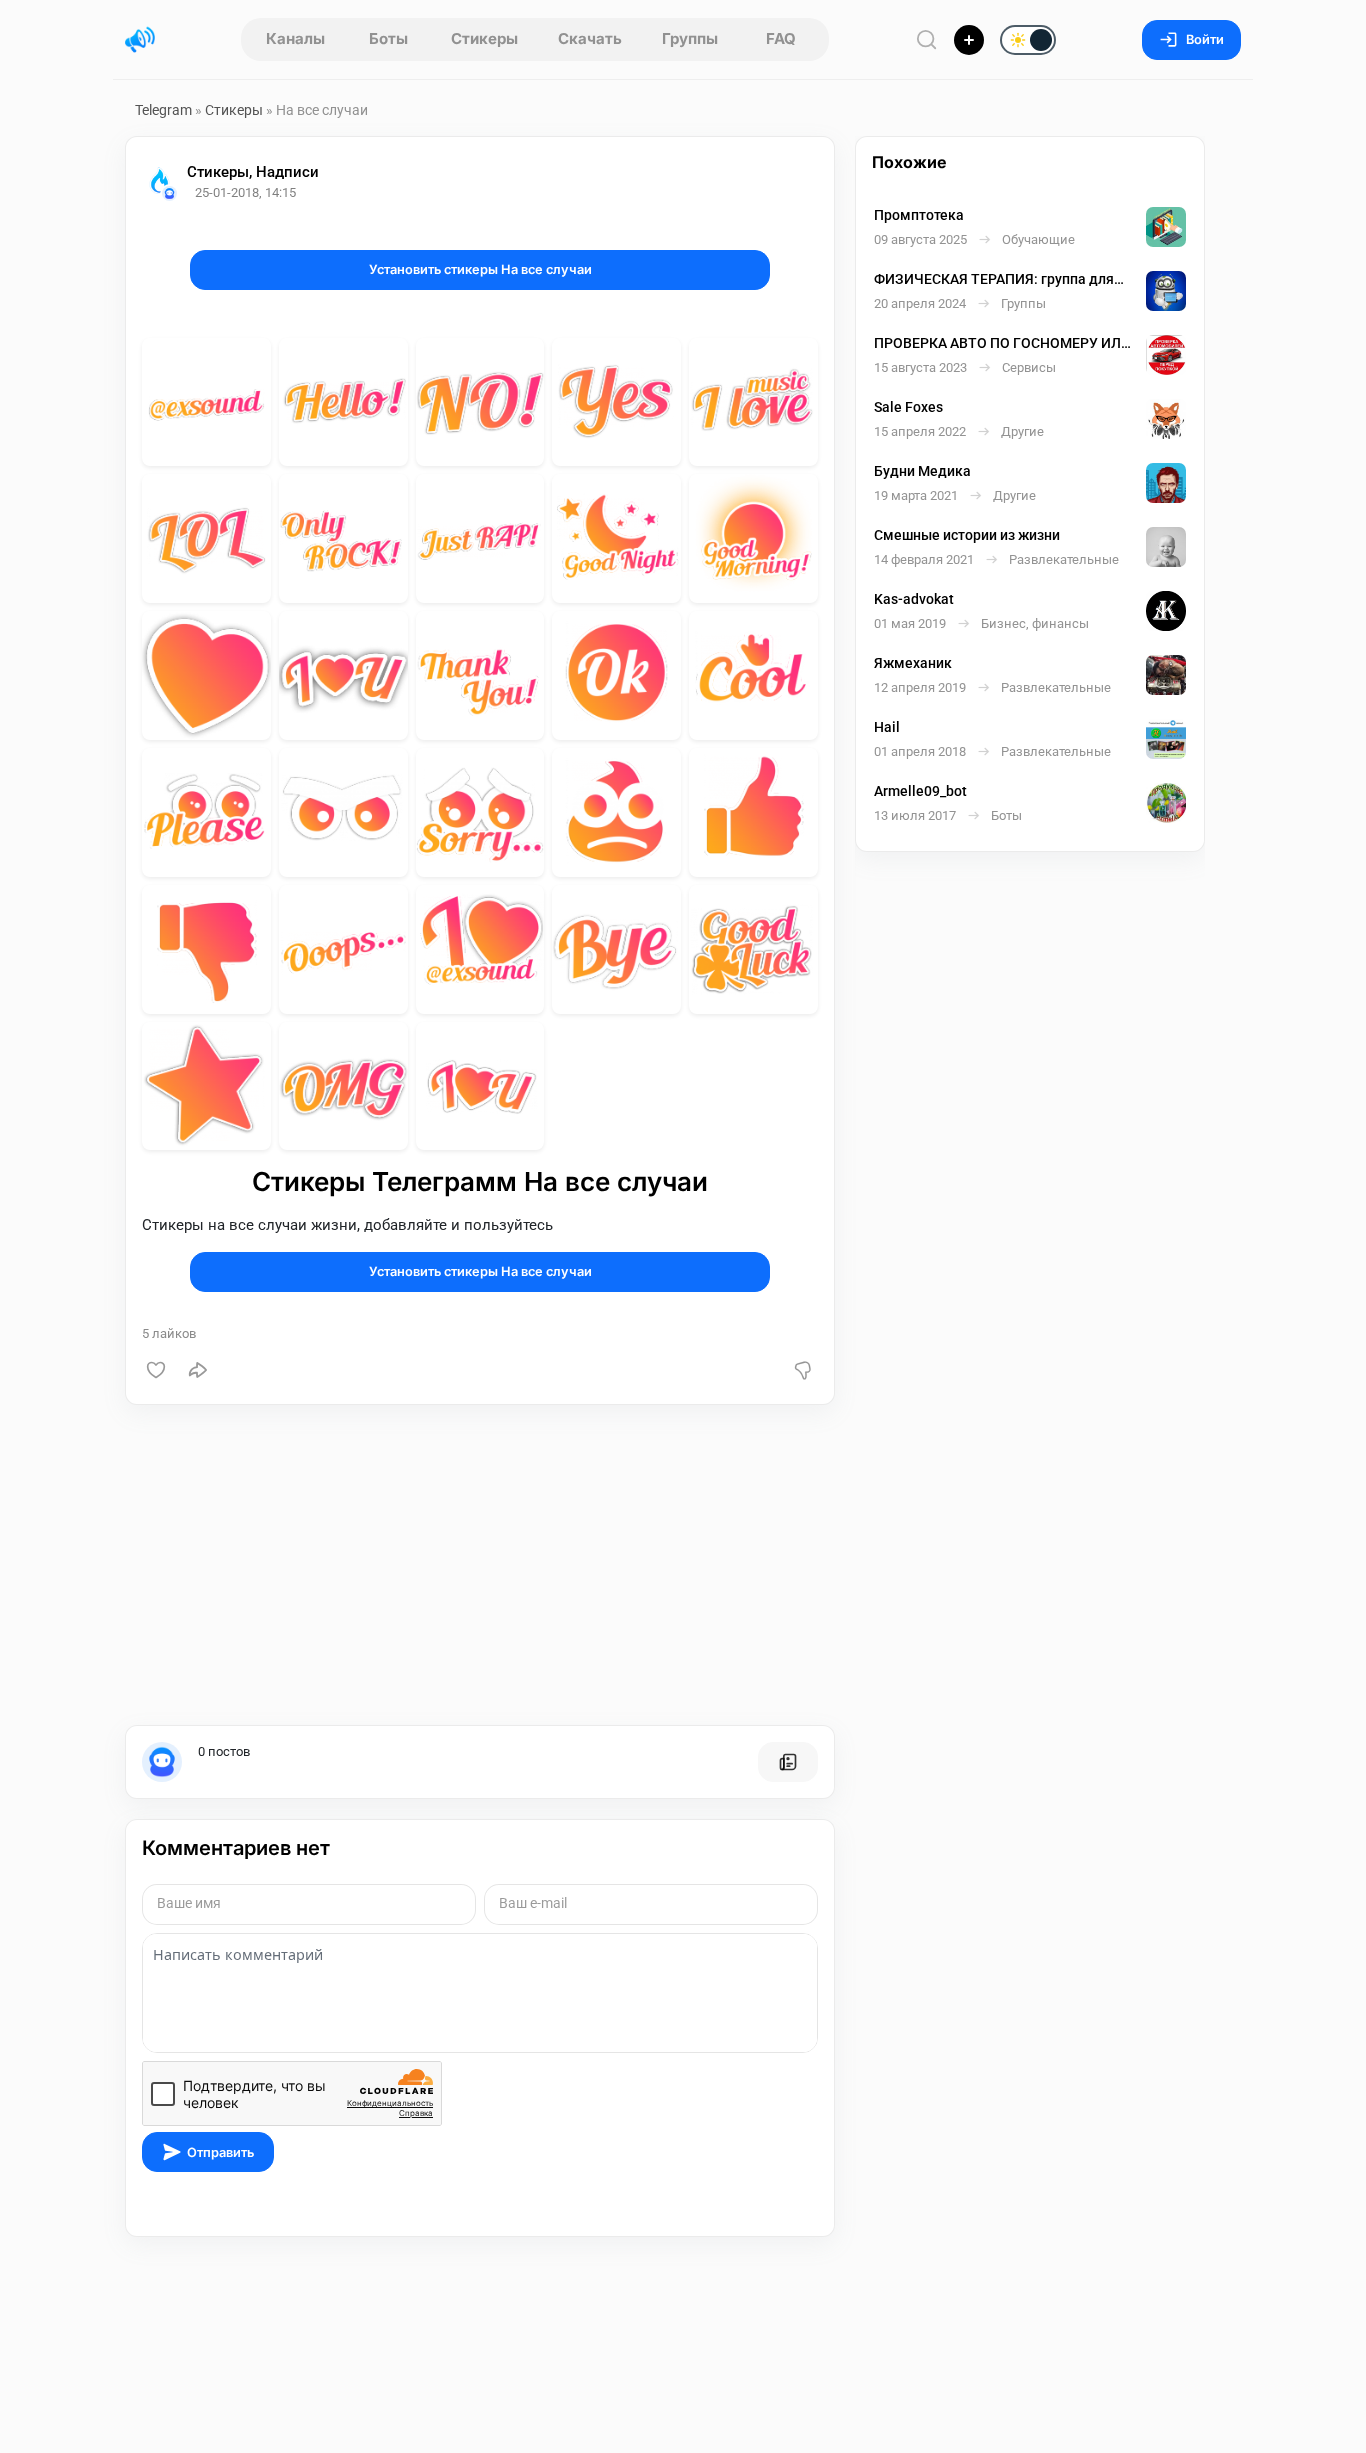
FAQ (781, 38)
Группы (690, 38)
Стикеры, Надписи (253, 172)
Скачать (590, 38)
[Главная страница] (140, 40)
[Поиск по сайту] (927, 39)
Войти (1205, 39)
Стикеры (484, 38)
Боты (388, 38)
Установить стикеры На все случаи (480, 269)
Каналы (295, 38)
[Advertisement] (480, 1565)
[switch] (963, 41)
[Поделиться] (198, 1370)
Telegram (163, 110)
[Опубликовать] (969, 40)
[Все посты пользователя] (788, 1762)
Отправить (220, 2152)
